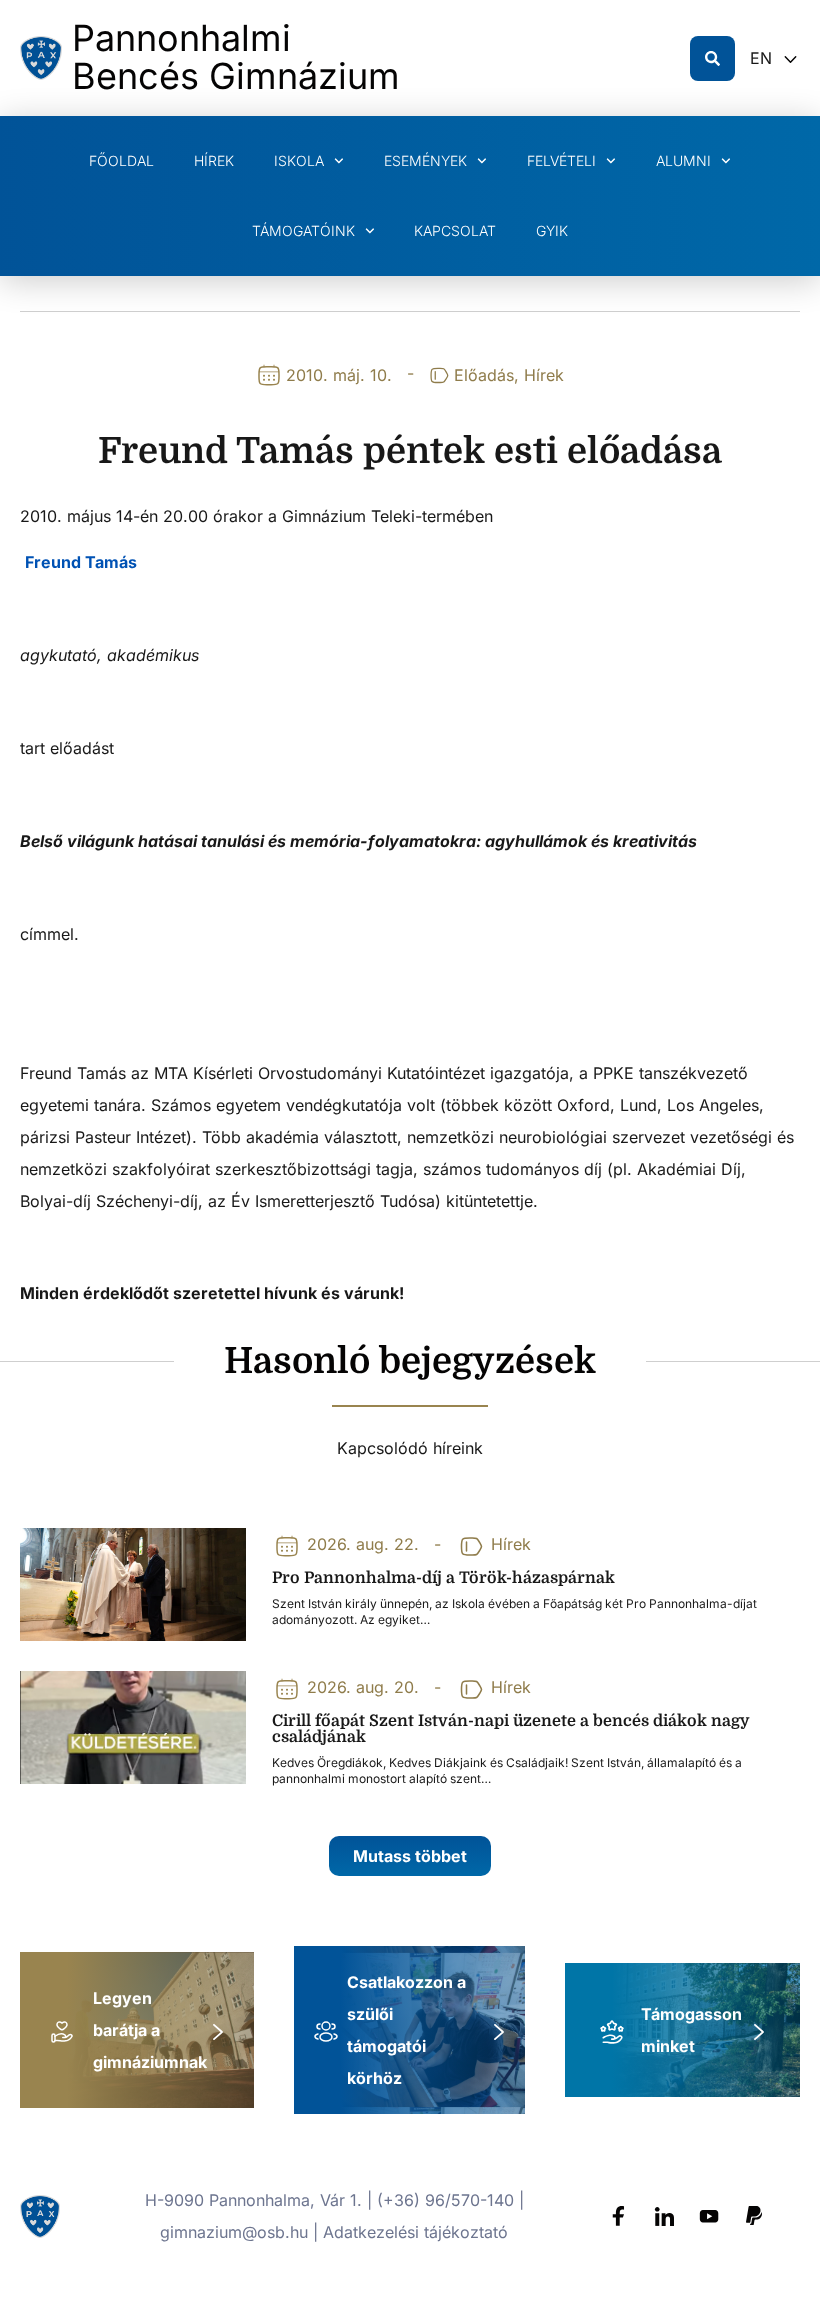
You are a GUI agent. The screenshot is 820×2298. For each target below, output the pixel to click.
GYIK (552, 230)
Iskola (299, 160)
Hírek (214, 160)
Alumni (683, 160)
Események (425, 160)
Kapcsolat (455, 230)
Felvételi (561, 160)
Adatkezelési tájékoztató (415, 2232)
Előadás (484, 375)
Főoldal (121, 160)
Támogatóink (303, 230)
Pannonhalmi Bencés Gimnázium (236, 57)
